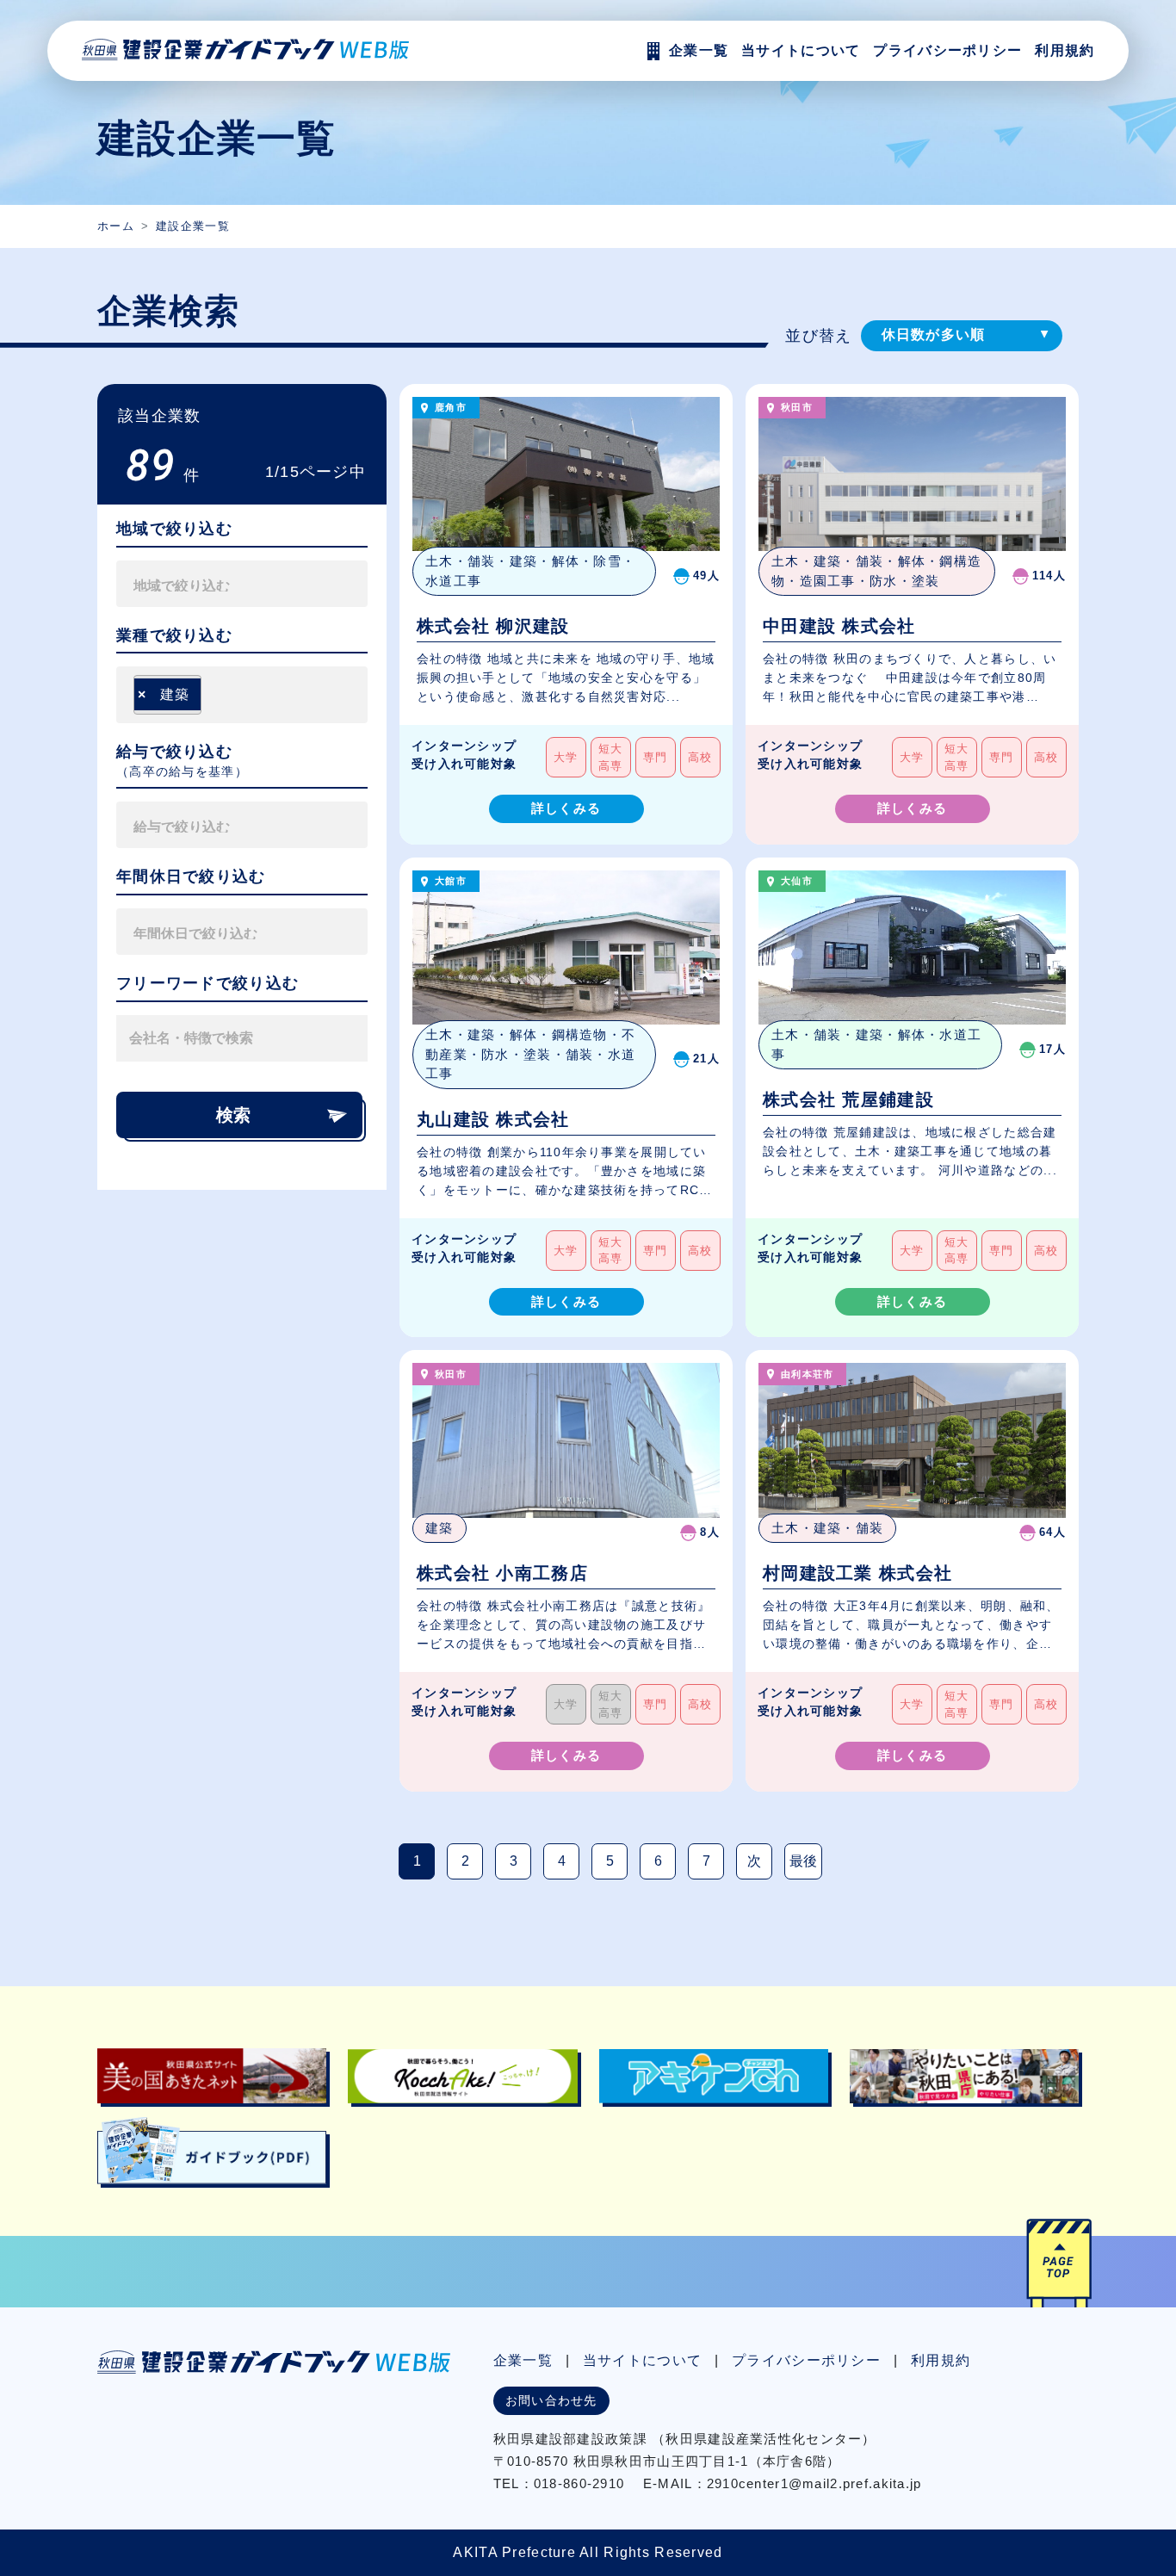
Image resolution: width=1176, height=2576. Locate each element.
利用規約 (1065, 50)
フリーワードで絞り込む (207, 983)
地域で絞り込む (174, 529)
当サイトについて (642, 2360)
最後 (803, 1861)
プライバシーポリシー (947, 50)
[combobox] (242, 584)
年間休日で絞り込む (191, 876)
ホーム (116, 226)
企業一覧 (523, 2360)
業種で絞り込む (174, 635)
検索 (233, 1115)
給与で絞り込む (174, 752)
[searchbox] (214, 584)
